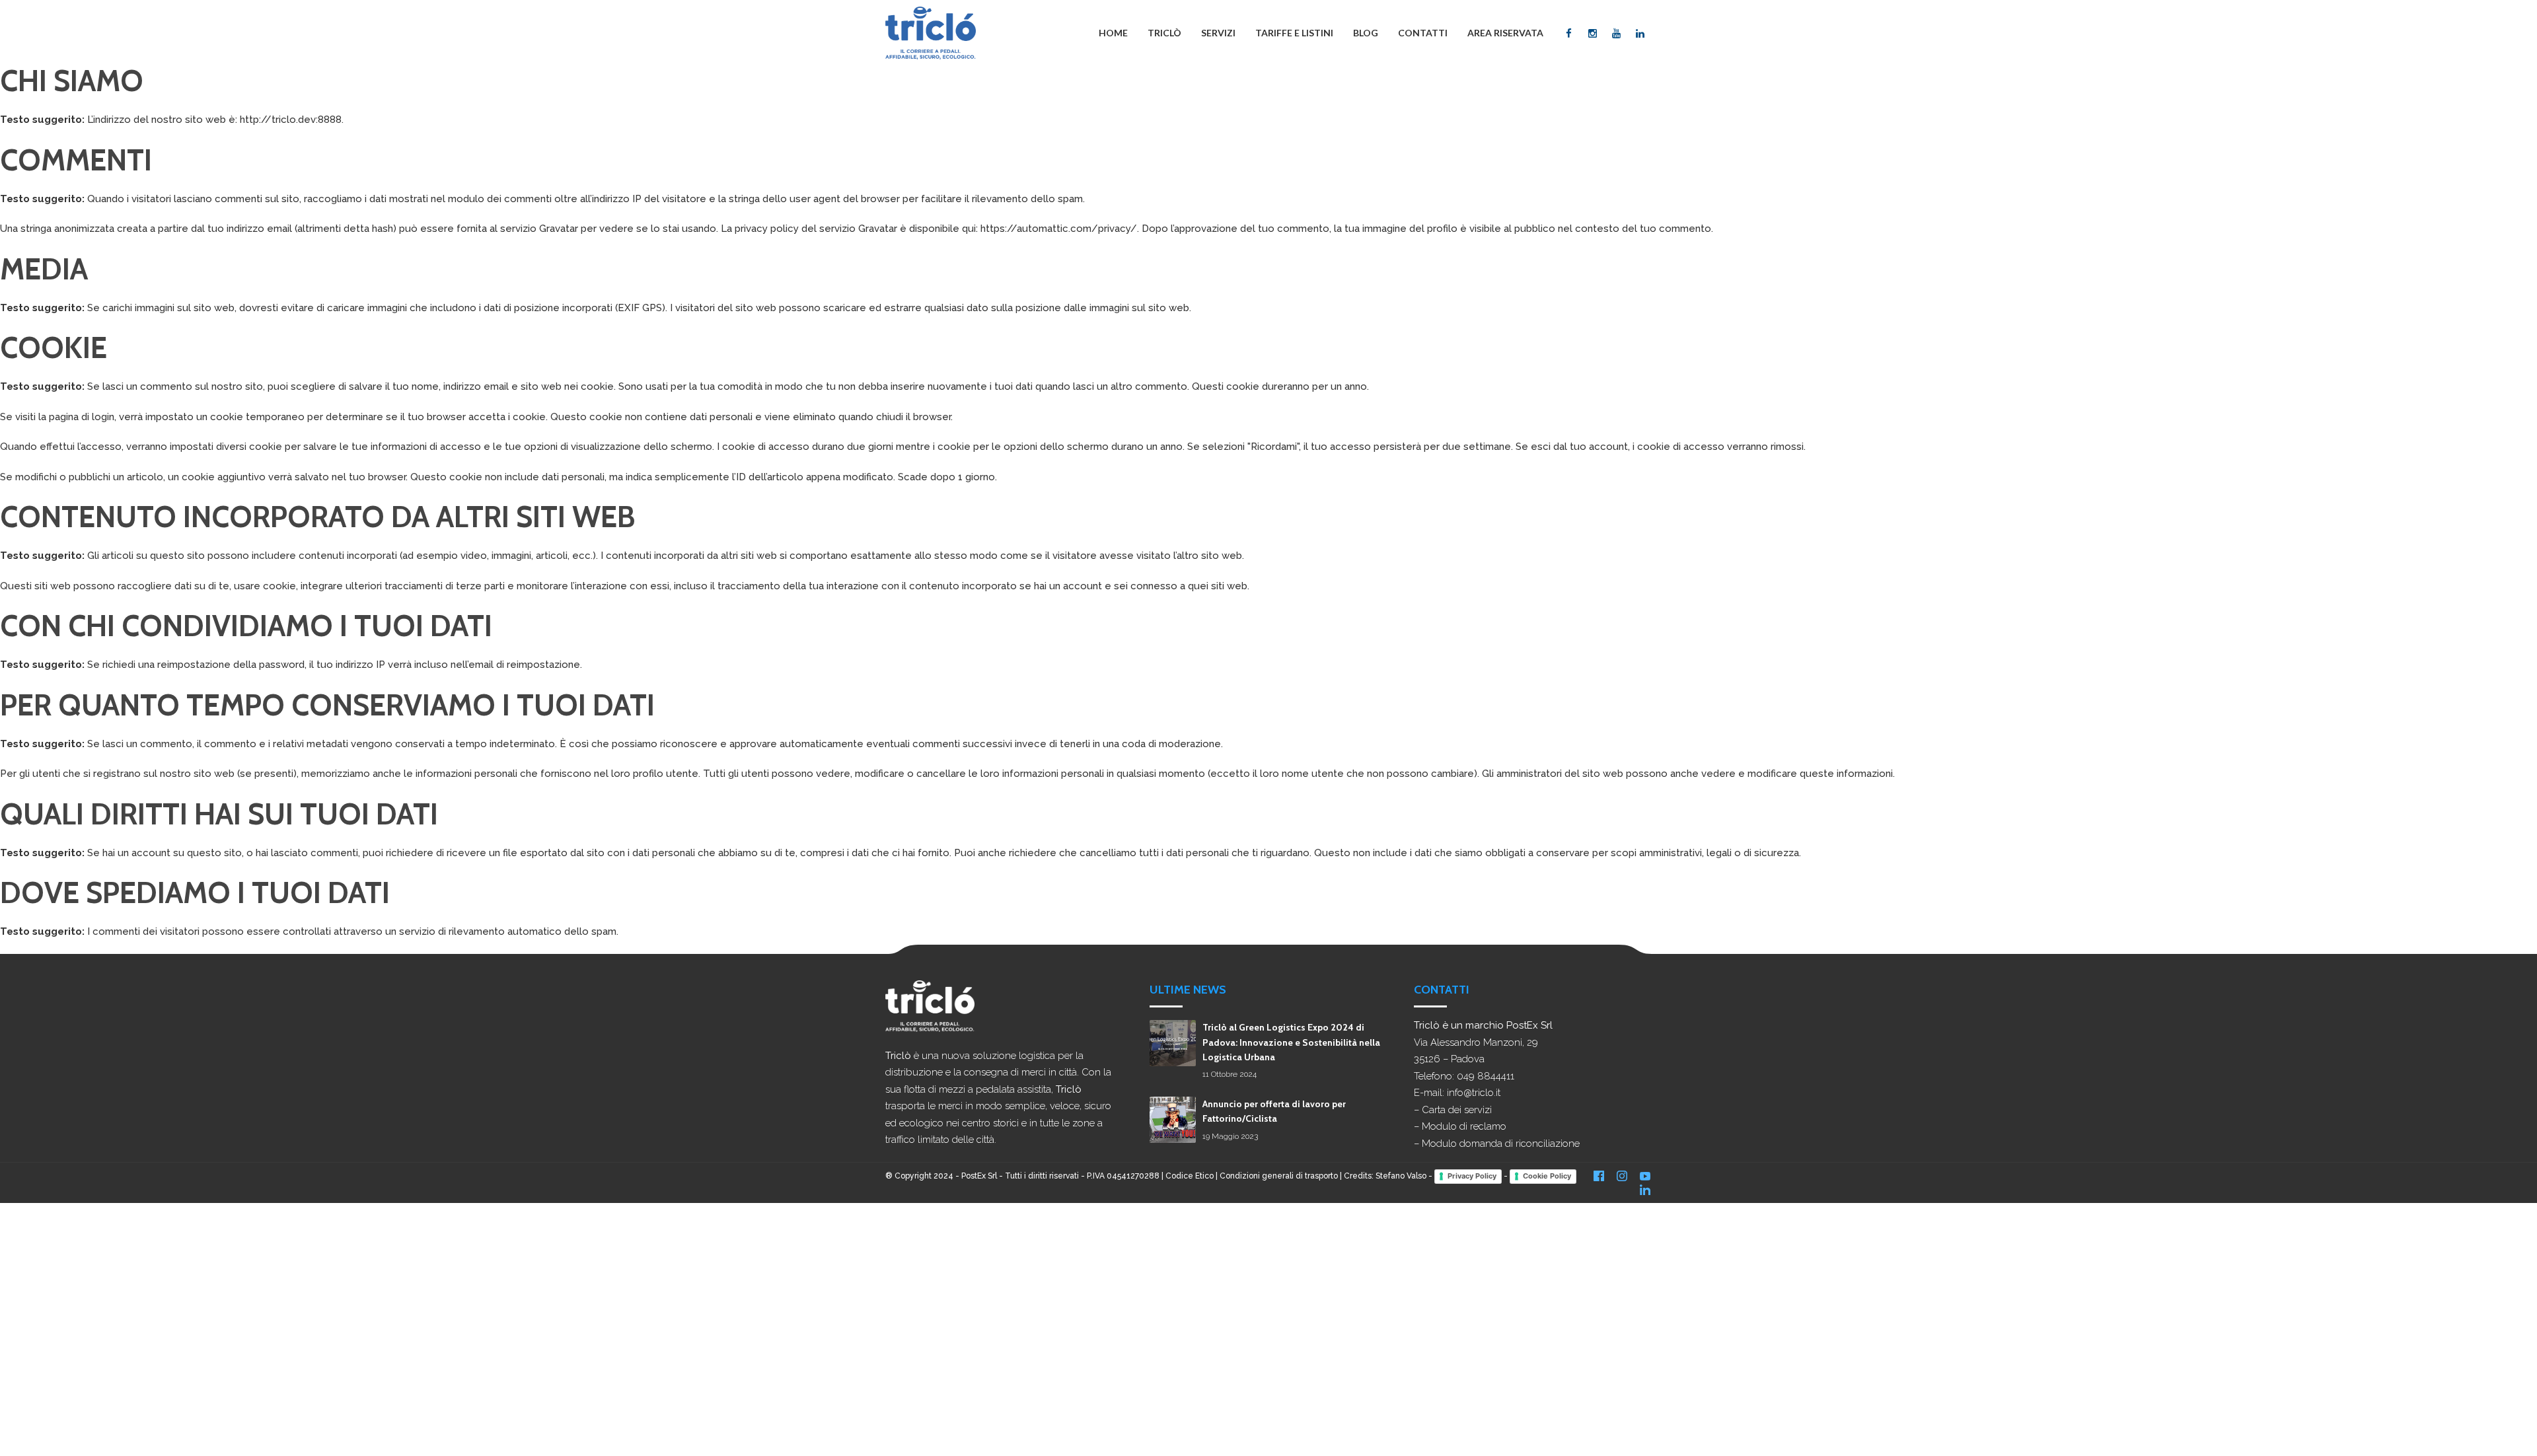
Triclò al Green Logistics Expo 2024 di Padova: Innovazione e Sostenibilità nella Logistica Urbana (1291, 1042)
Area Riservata (1505, 33)
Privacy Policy (1472, 1176)
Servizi (1218, 33)
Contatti (1423, 33)
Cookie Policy (1547, 1176)
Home (1113, 33)
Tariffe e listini (1294, 33)
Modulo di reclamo (1464, 1126)
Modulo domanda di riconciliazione (1501, 1144)
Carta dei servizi (1457, 1110)
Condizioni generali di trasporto (1279, 1176)
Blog (1366, 33)
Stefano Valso (1401, 1176)
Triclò (1164, 33)
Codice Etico (1190, 1176)
